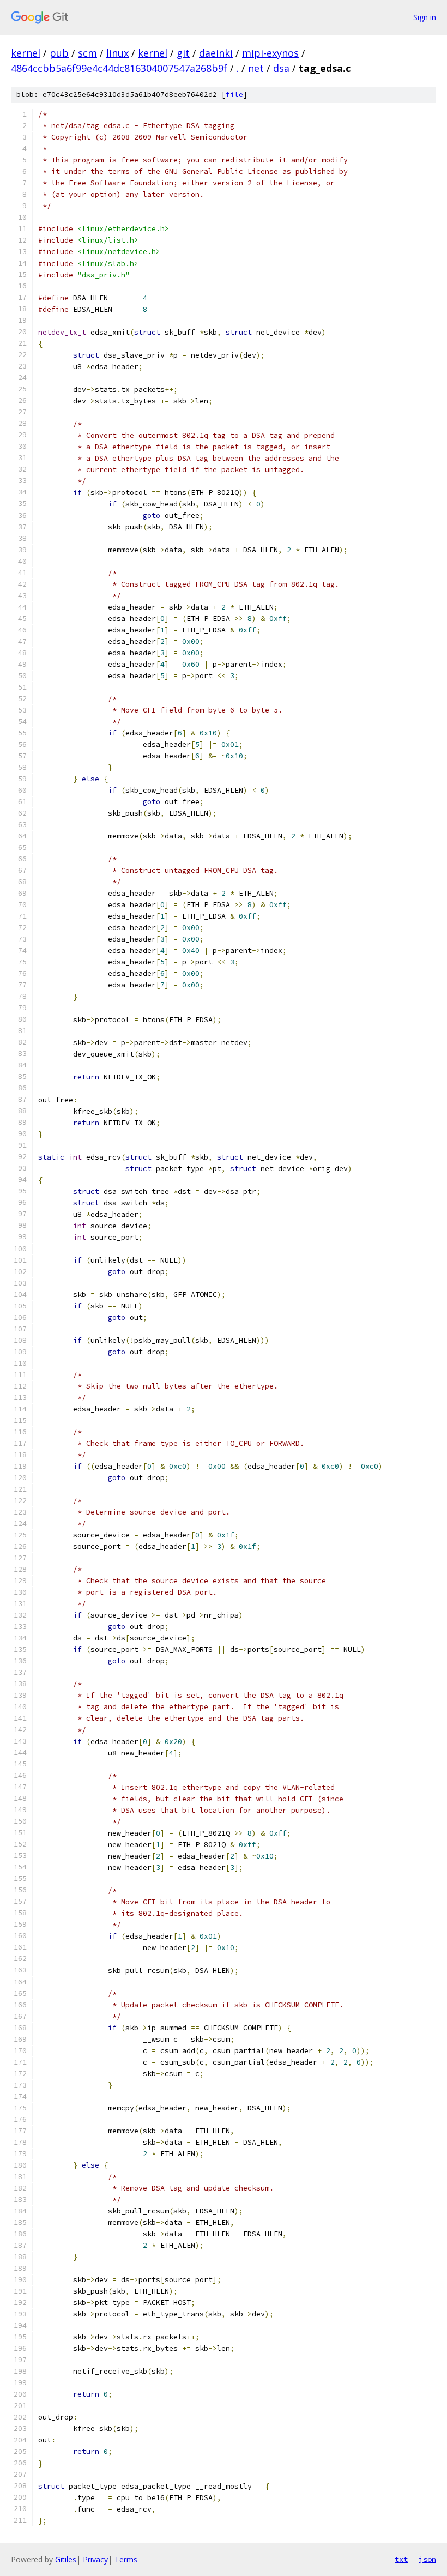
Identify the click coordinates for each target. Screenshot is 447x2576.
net (256, 68)
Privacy (95, 2559)
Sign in (425, 17)
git (183, 53)
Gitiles (66, 2559)
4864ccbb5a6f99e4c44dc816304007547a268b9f (119, 68)
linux (117, 53)
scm (87, 53)
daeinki (216, 53)
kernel (26, 53)
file (234, 95)
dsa (281, 68)
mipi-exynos (270, 53)
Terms (126, 2559)
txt (401, 2559)
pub (59, 53)
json (427, 2559)
